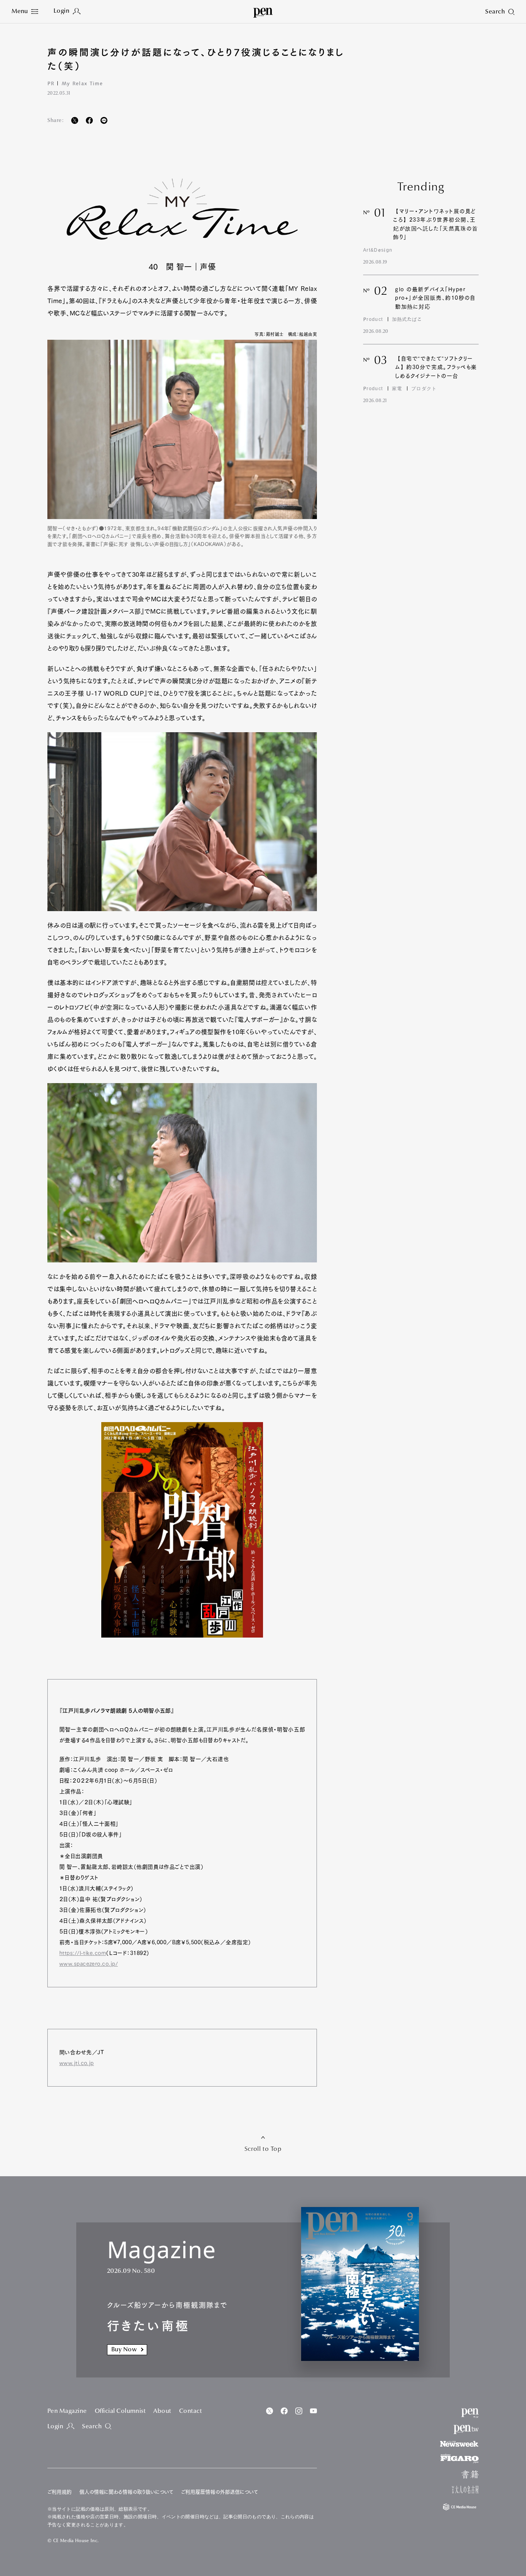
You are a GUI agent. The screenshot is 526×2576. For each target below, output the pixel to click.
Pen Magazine (67, 2411)
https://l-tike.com (83, 1953)
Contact (190, 2411)
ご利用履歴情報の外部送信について (219, 2492)
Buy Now (124, 2350)
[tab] (25, 12)
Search (92, 2427)
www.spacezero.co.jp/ (89, 1964)
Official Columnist (120, 2411)
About (162, 2411)
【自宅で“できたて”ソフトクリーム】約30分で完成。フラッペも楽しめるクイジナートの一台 (436, 367)
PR (51, 83)
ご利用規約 (59, 2492)
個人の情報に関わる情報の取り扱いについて (126, 2492)
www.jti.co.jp (77, 2063)
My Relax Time (82, 83)
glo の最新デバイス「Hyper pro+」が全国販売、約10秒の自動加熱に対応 (435, 298)
